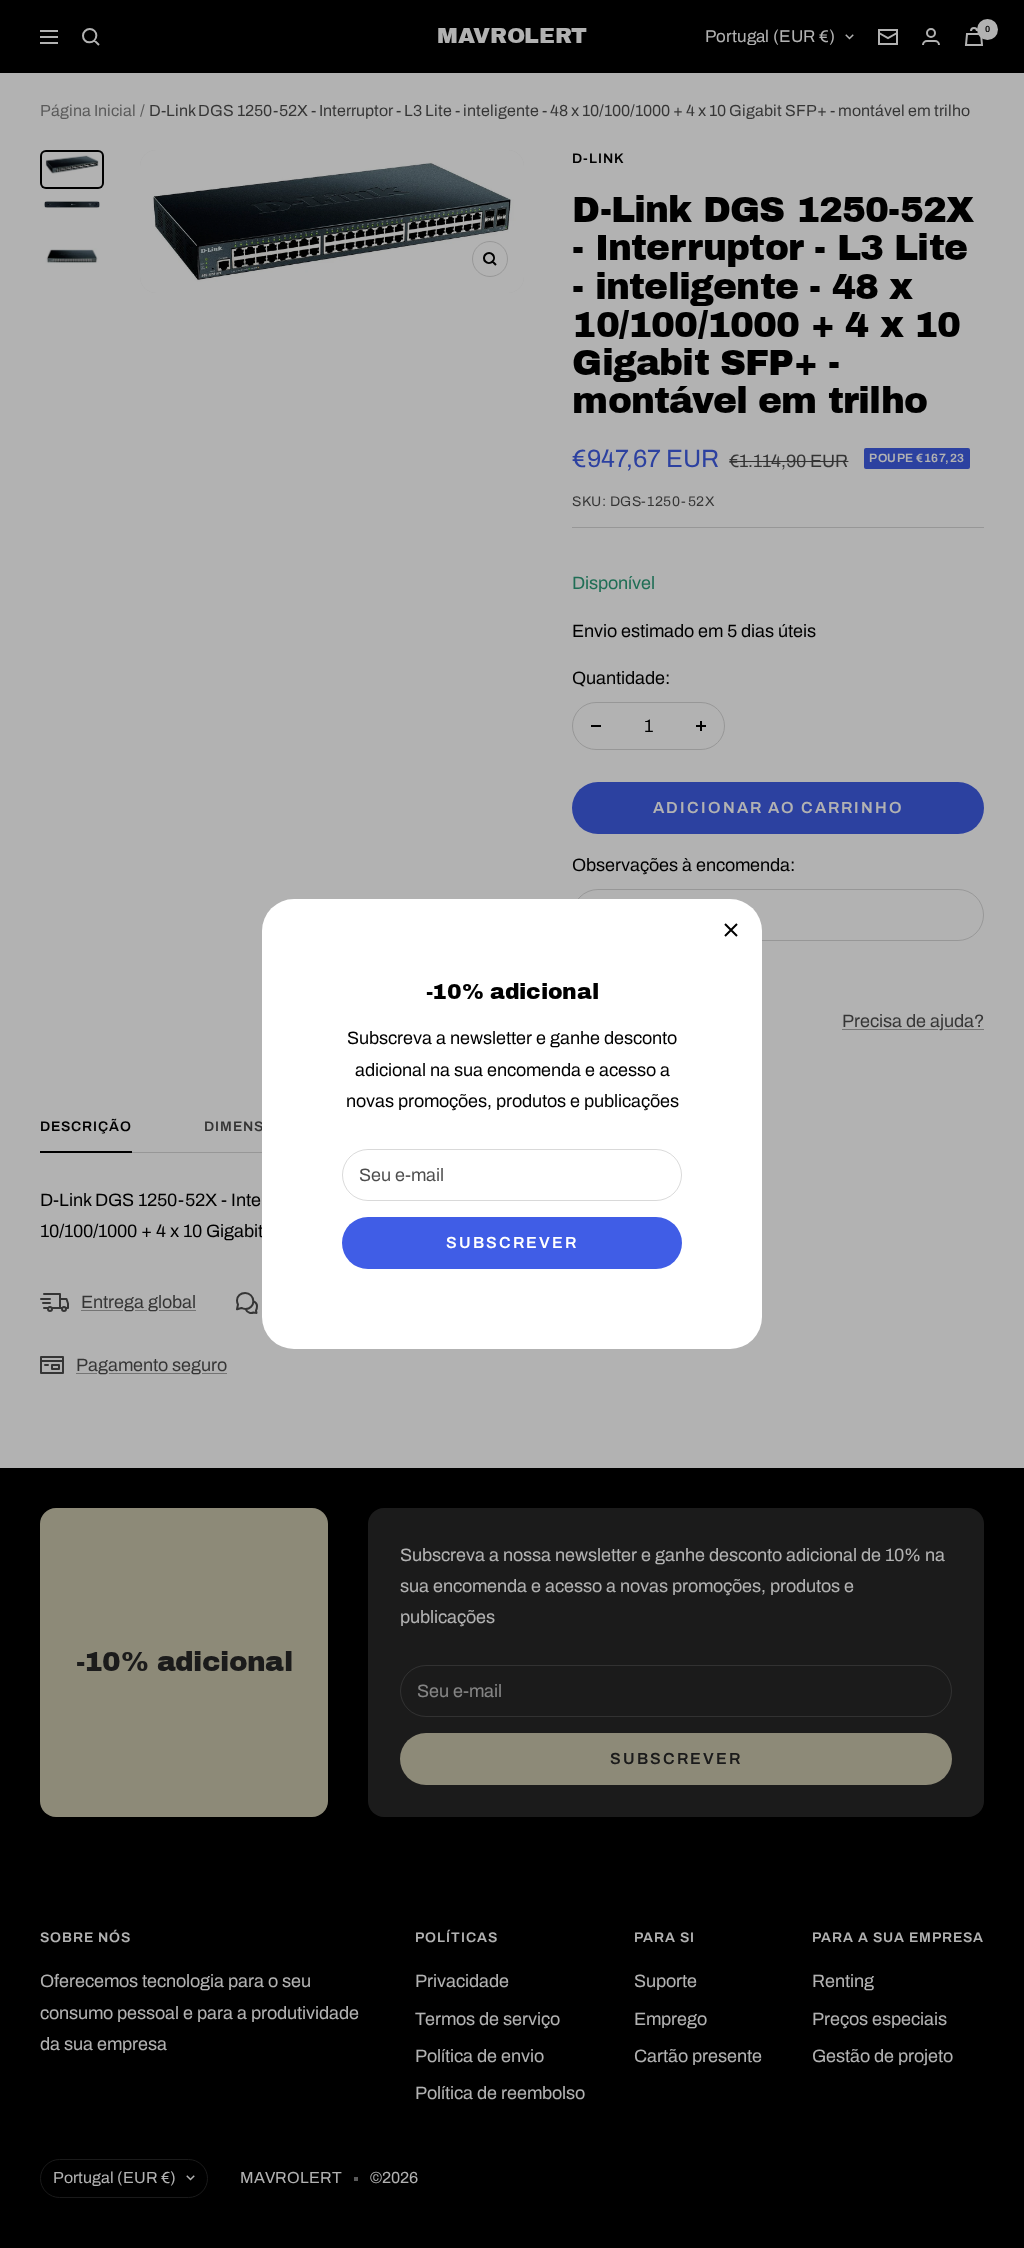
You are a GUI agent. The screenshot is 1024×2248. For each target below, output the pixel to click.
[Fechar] (731, 930)
